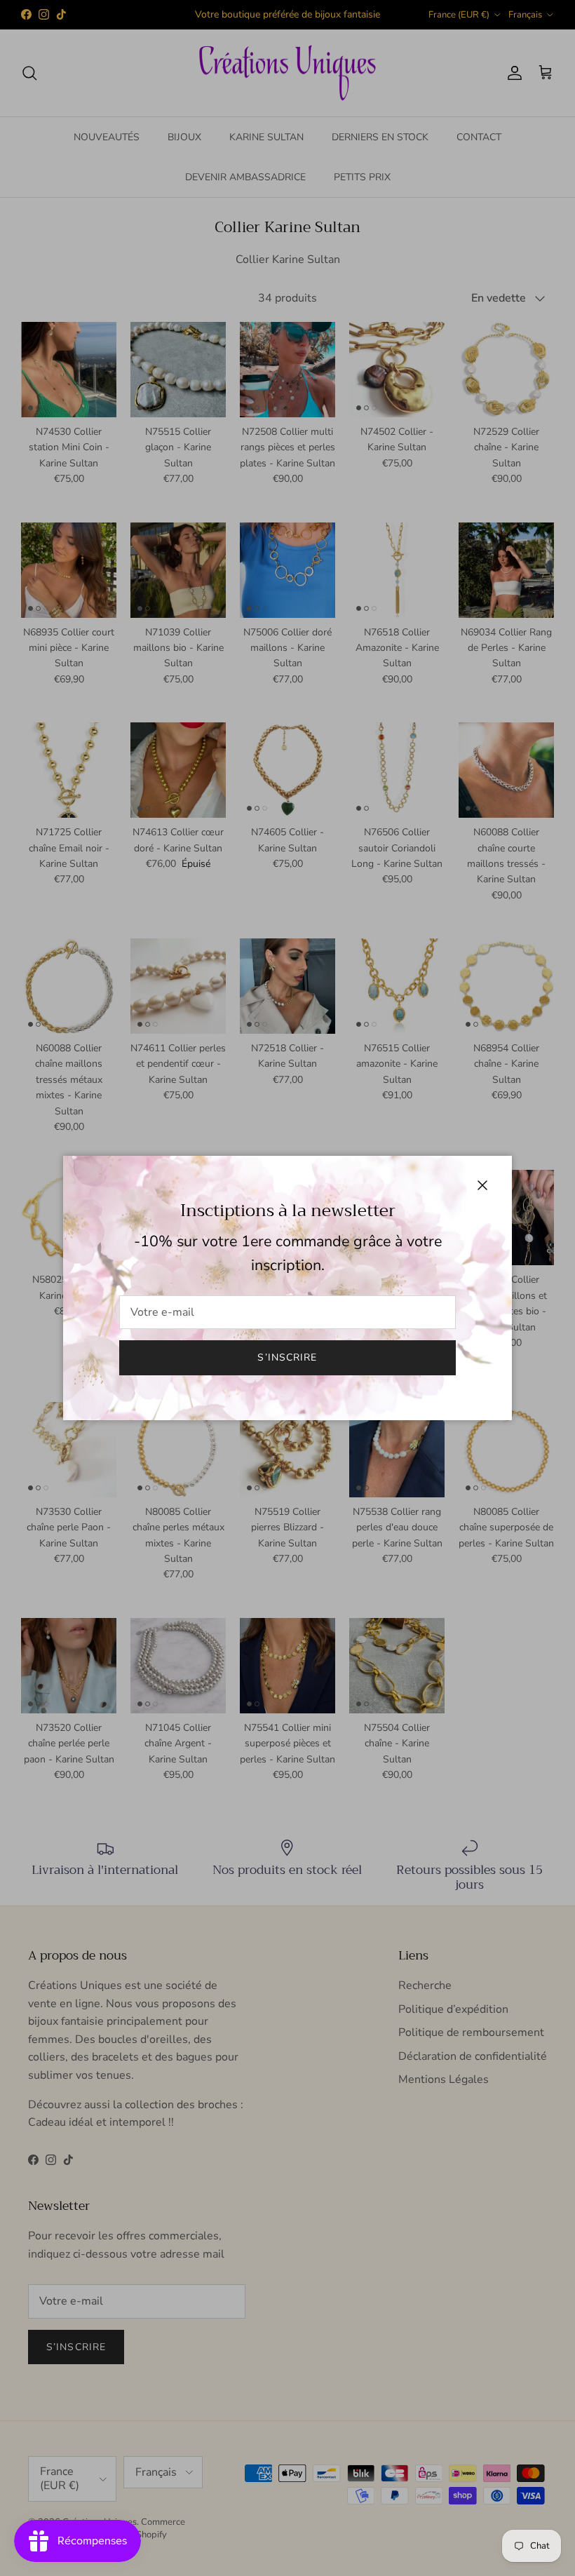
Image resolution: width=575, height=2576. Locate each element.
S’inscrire (287, 1357)
